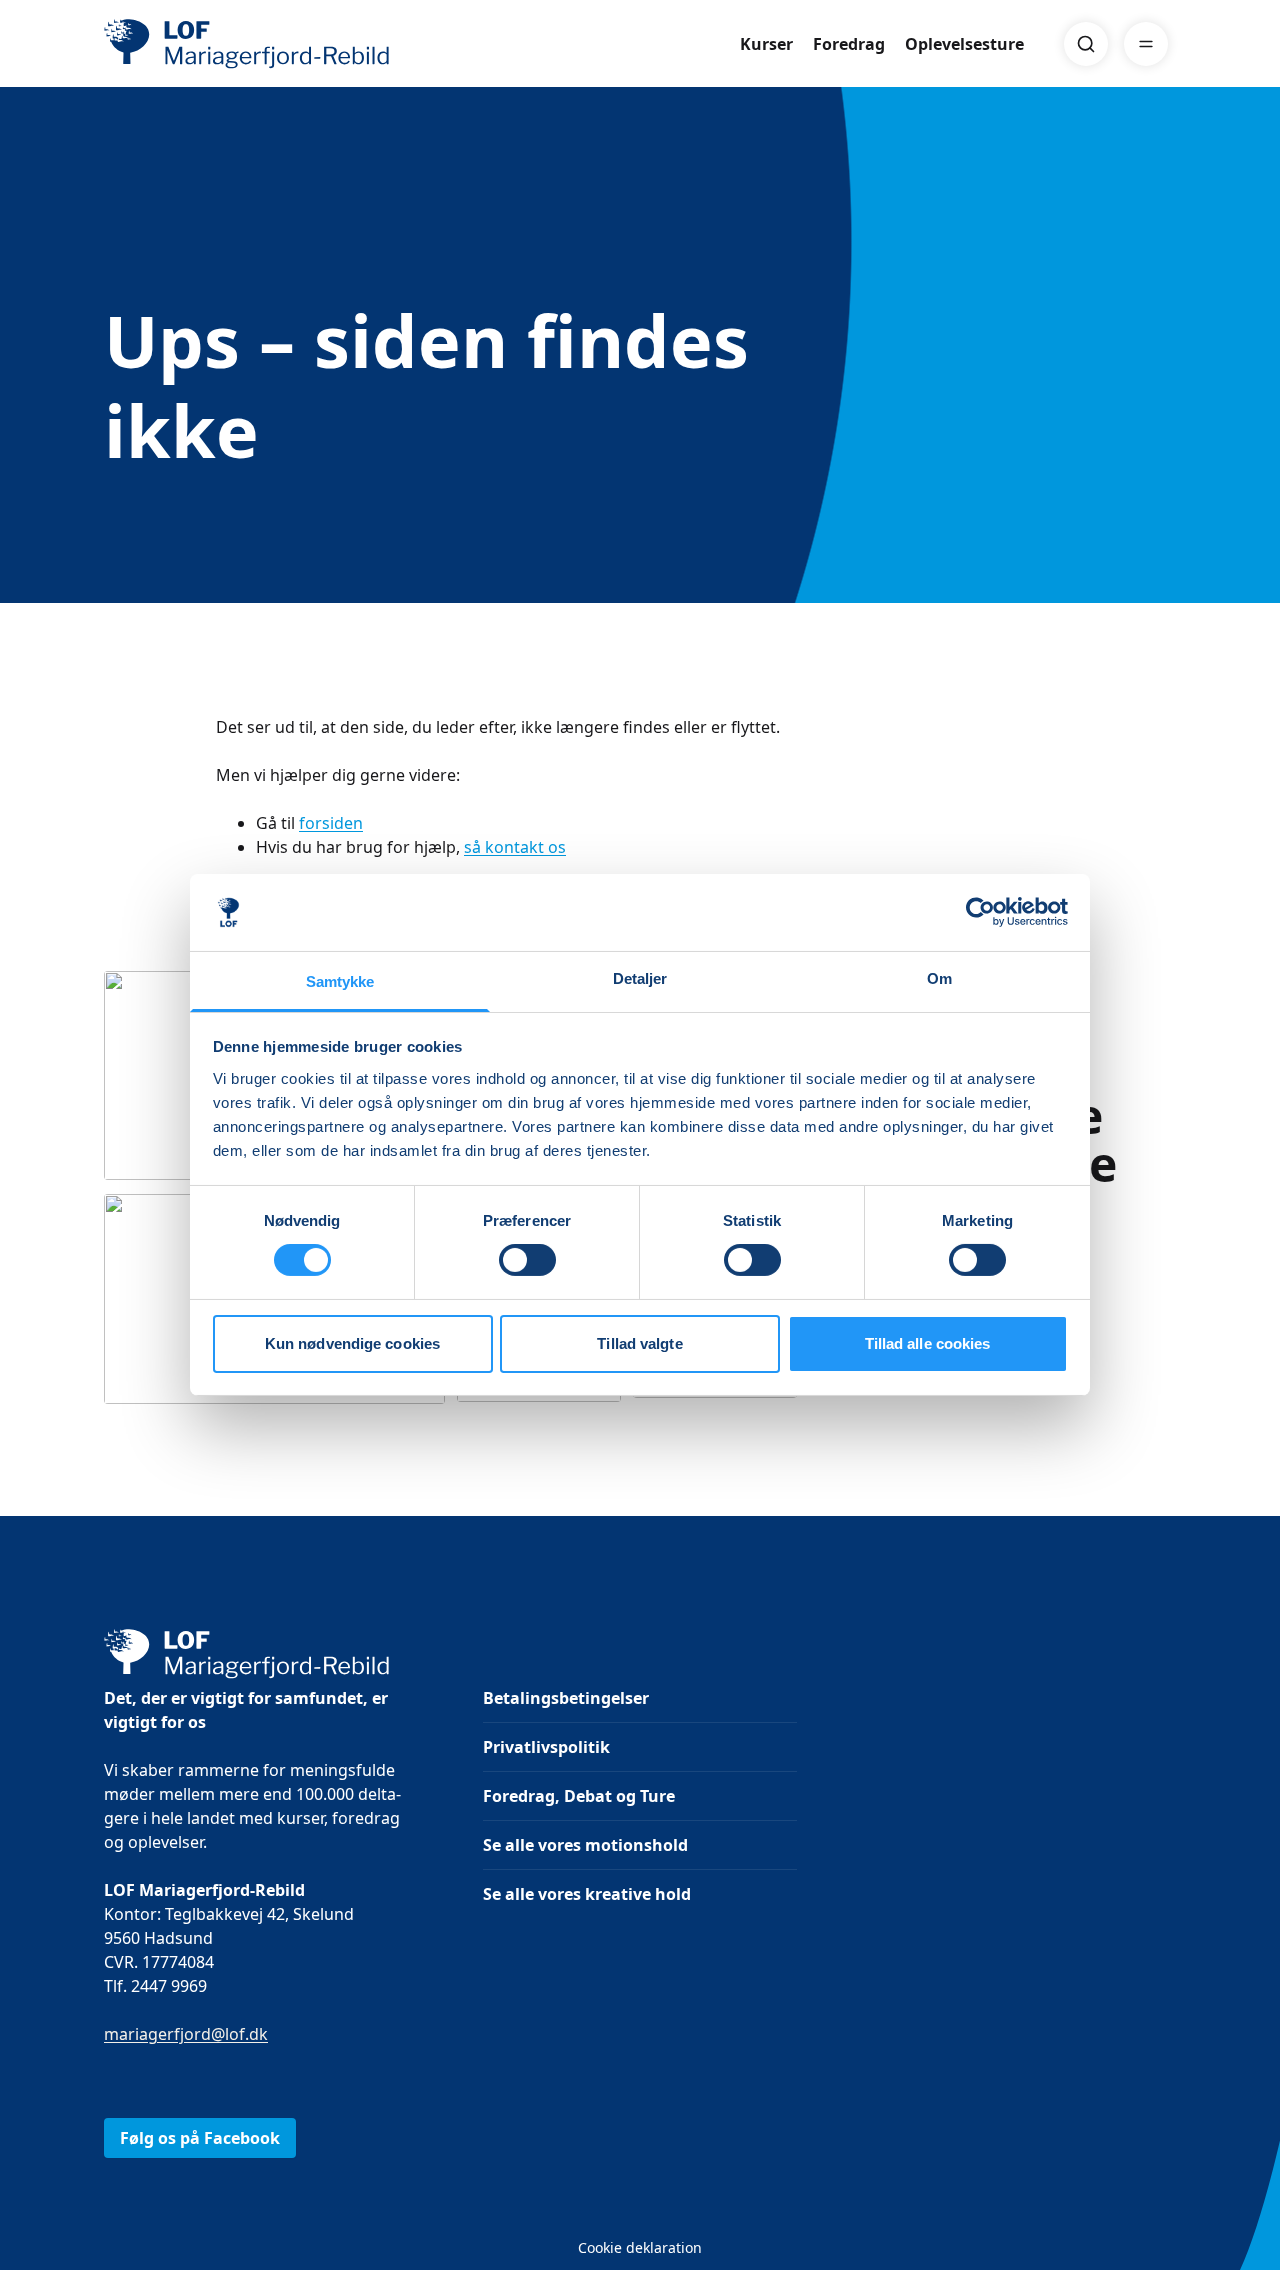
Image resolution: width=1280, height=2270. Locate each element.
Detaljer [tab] (640, 978)
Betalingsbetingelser (566, 1698)
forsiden (331, 823)
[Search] (1086, 44)
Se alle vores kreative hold (587, 1894)
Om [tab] (939, 978)
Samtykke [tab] (340, 981)
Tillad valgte (639, 1343)
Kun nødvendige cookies (352, 1343)
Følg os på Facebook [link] (200, 2138)
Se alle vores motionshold (585, 1845)
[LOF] (250, 44)
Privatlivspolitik (546, 1747)
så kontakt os (515, 847)
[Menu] (1146, 44)
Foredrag (849, 44)
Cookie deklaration (640, 2247)
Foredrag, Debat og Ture (579, 1796)
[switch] (527, 1260)
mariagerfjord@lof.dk (186, 2034)
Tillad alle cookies (928, 1343)
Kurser (766, 44)
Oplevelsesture (964, 44)
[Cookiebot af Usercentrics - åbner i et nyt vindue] (980, 912)
